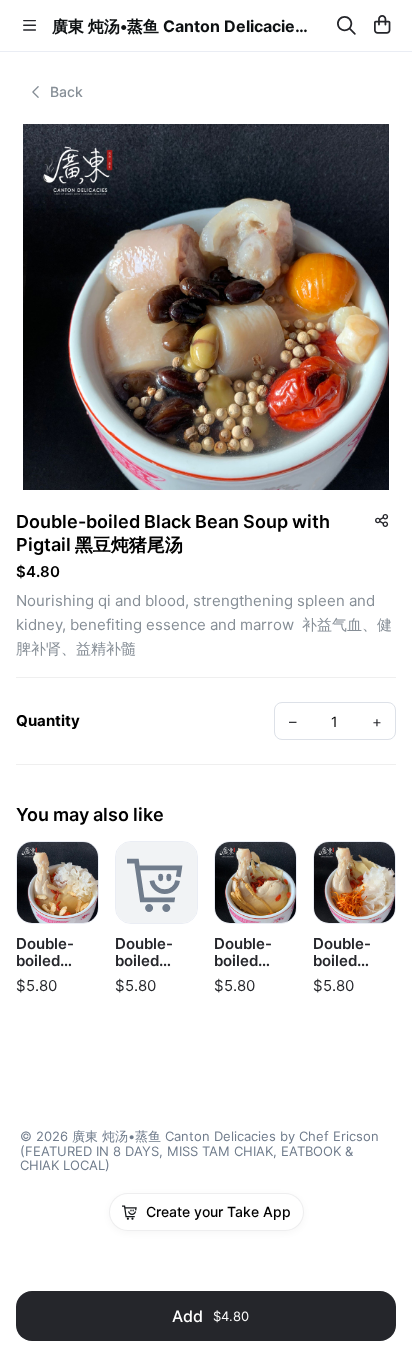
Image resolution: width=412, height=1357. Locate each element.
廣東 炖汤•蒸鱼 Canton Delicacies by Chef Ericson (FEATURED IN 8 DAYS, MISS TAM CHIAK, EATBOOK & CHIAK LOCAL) (184, 26)
